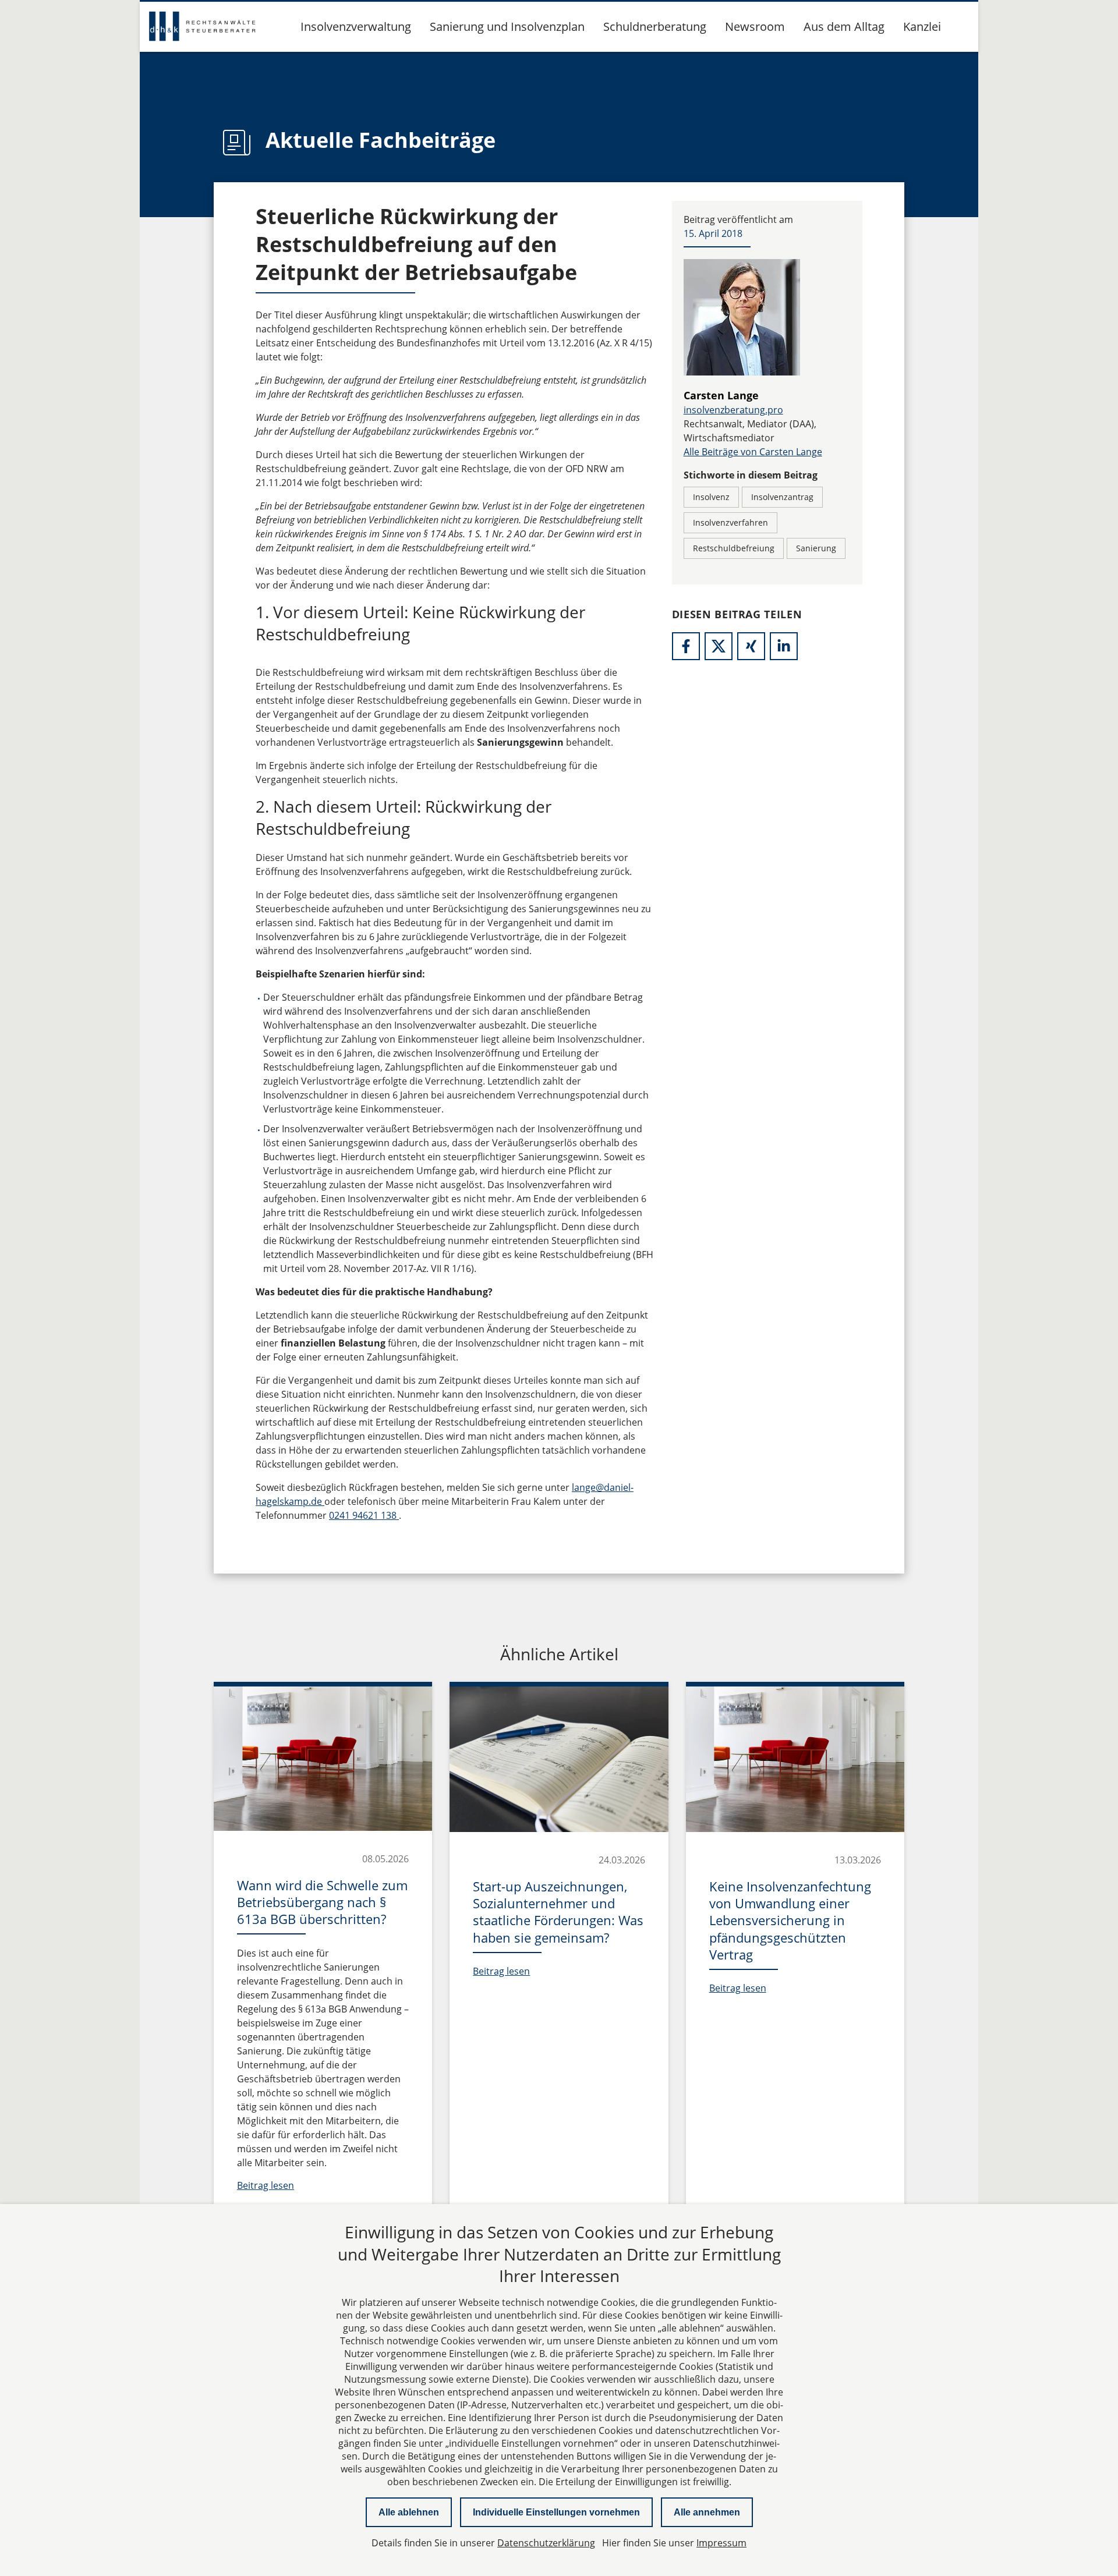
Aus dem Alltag (844, 26)
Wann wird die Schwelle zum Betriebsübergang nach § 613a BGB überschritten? (322, 1902)
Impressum (721, 2543)
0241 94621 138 (364, 1515)
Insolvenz (711, 497)
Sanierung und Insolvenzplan (507, 26)
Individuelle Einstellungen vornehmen (556, 2512)
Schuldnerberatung (655, 26)
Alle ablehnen (409, 2512)
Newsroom (755, 26)
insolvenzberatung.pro (733, 410)
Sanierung (816, 548)
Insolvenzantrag (782, 497)
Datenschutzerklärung (546, 2543)
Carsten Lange (721, 395)
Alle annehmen (707, 2512)
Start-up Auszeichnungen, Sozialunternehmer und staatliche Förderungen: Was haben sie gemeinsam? (558, 1912)
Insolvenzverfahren (730, 522)
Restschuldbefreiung (734, 548)
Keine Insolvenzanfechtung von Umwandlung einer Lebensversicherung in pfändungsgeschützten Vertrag (790, 1920)
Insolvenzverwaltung (356, 26)
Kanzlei (922, 26)
